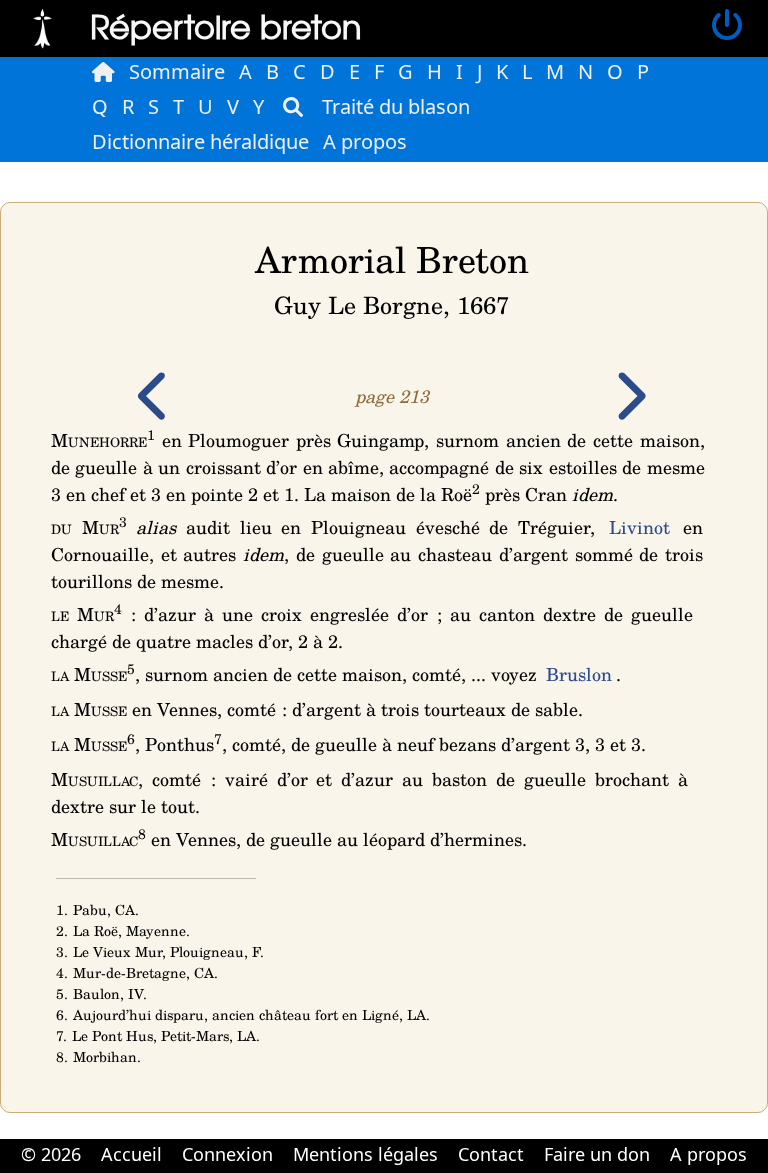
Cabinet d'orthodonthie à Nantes (371, 1171)
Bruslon (579, 674)
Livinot (639, 527)
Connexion (227, 1154)
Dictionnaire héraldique (200, 141)
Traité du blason (396, 106)
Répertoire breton (226, 25)
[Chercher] (293, 107)
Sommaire (177, 71)
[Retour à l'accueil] (42, 26)
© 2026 (51, 1154)
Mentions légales (365, 1154)
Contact (491, 1154)
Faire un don (597, 1154)
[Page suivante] (629, 410)
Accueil (131, 1154)
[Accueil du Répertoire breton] (103, 72)
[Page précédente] (155, 410)
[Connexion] (727, 26)
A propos (365, 141)
